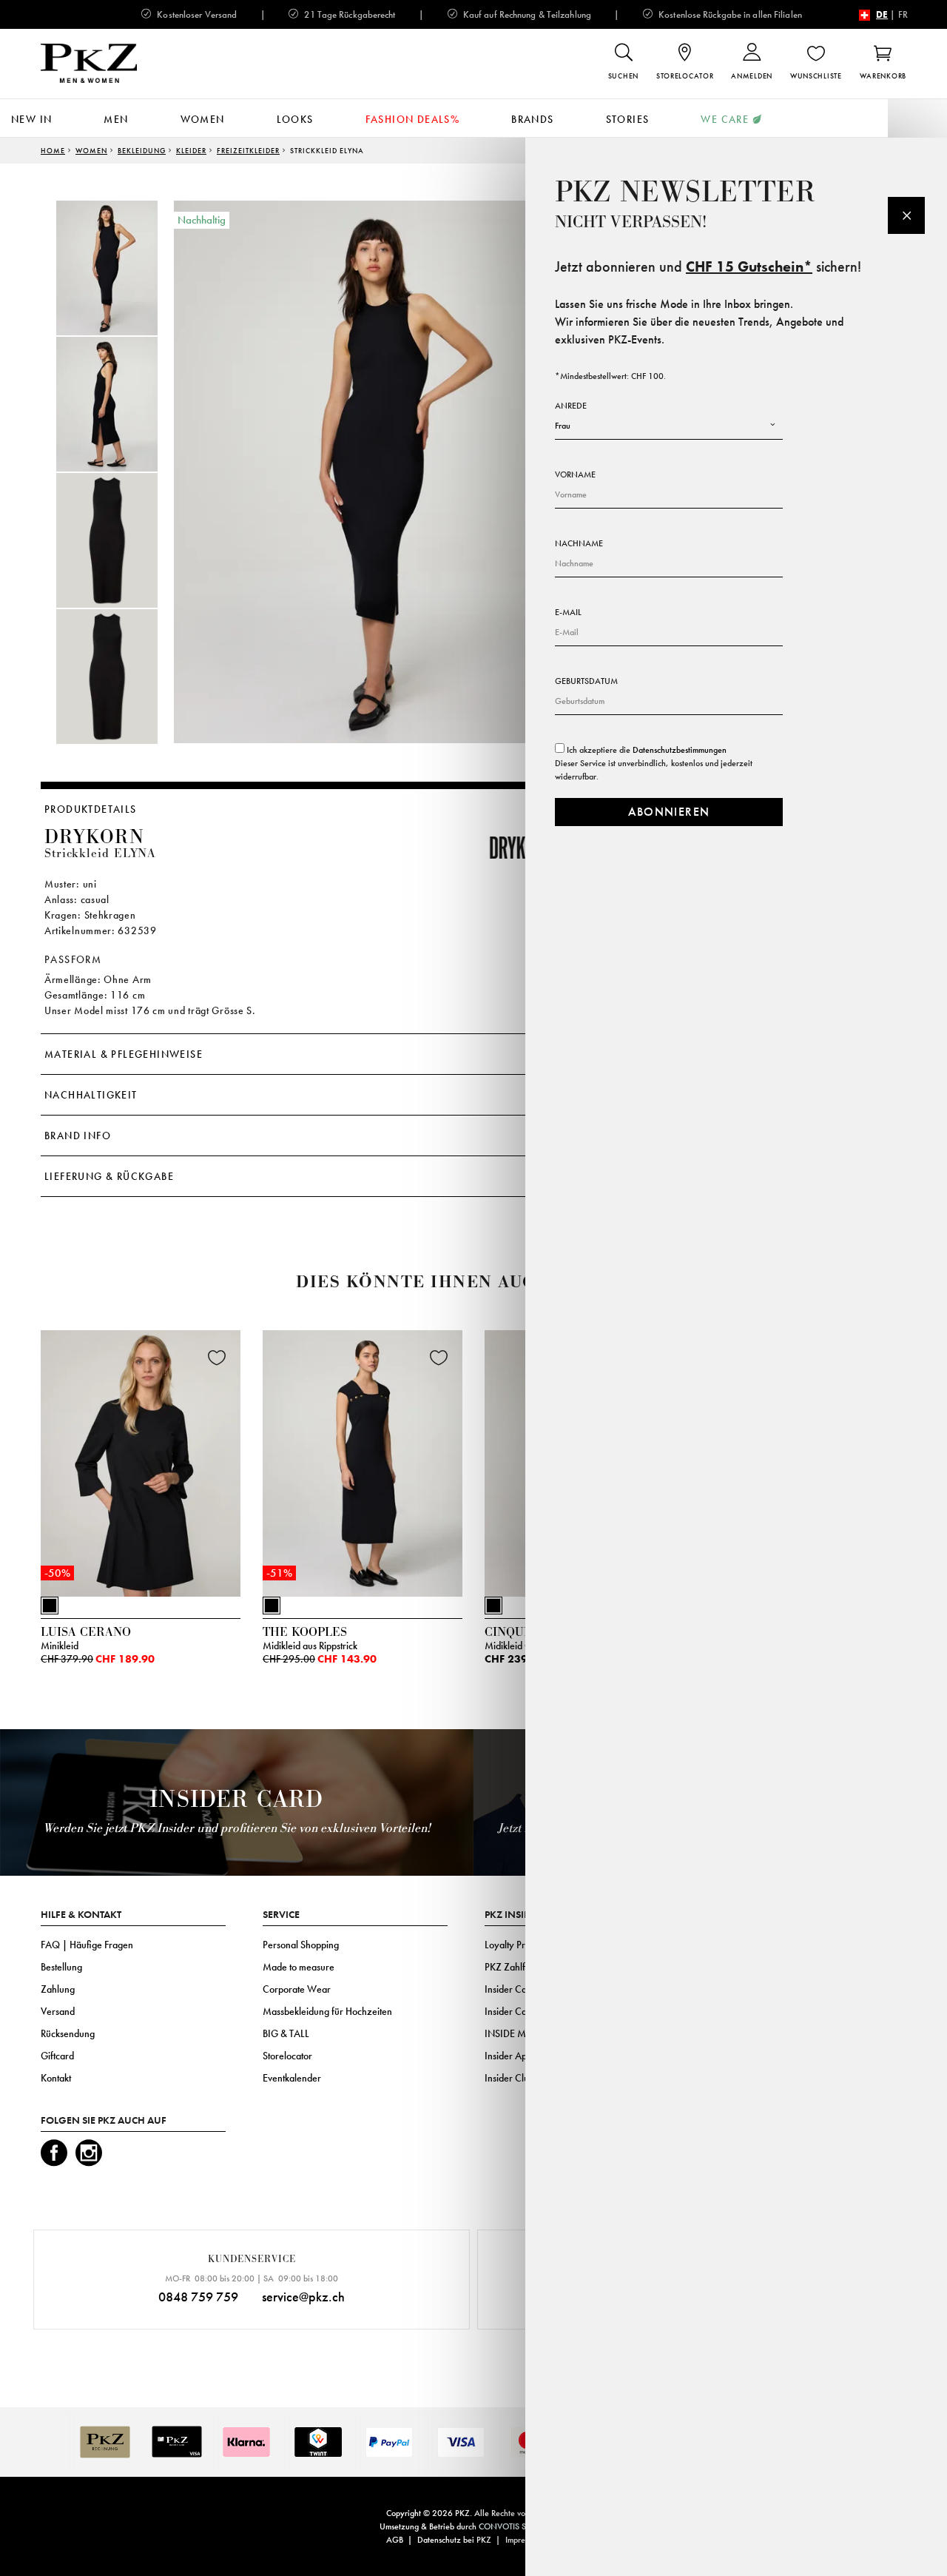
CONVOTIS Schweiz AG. (523, 2526)
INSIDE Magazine (522, 2033)
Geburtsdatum (586, 681)
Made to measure (299, 1967)
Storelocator (287, 2056)
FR (903, 14)
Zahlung (58, 1989)
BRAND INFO (78, 1136)
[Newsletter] (906, 215)
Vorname (575, 474)
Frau (563, 426)
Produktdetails (91, 809)
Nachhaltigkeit (91, 1095)
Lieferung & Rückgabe (109, 1176)
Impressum (523, 2540)
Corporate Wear (297, 1989)
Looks (295, 119)
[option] (122, 268)
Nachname (579, 543)
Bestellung (61, 1967)
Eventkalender (292, 2078)
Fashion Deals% (413, 119)
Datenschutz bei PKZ (454, 2540)
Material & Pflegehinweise (124, 1054)
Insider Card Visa (520, 1989)
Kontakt (56, 2078)
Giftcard (57, 2056)
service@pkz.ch (303, 2297)
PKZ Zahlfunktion (520, 1967)
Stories (628, 119)
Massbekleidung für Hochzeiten (327, 2011)
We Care (725, 119)
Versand (58, 2011)
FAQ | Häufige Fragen (87, 1945)
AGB (395, 2540)
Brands (532, 119)
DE (882, 14)
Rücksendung (68, 2033)
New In (31, 119)
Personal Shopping (301, 1945)
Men (116, 119)
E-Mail (568, 612)
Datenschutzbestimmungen (680, 750)
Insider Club (509, 2078)
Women (203, 119)
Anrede (571, 406)
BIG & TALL (286, 2033)
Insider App (508, 2056)
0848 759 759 (198, 2297)
